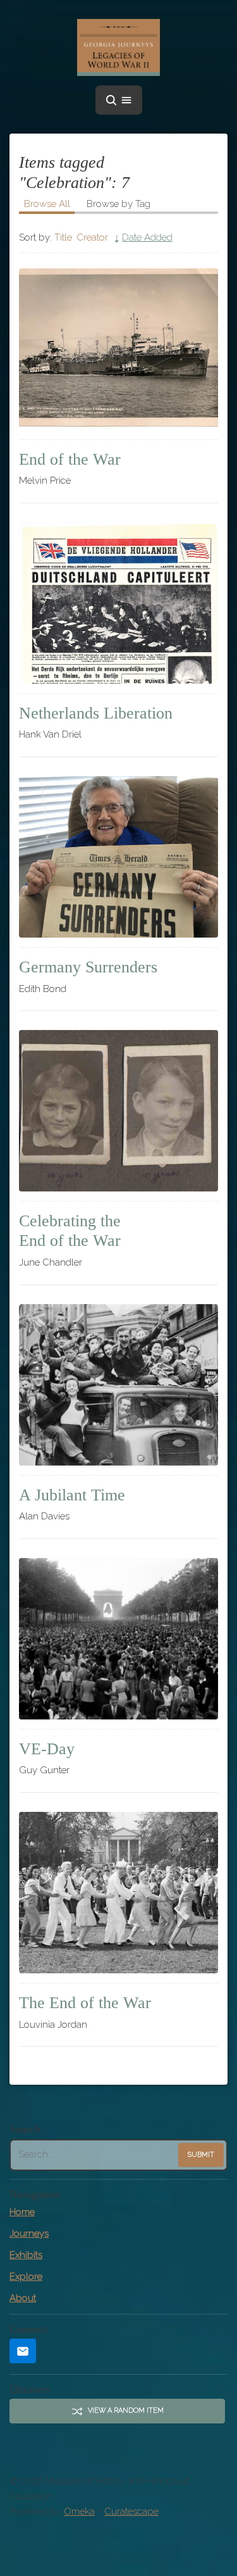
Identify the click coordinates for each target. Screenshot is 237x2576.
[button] (119, 100)
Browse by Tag (118, 204)
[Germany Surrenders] (118, 857)
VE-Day (47, 1749)
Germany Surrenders (88, 967)
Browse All (47, 204)
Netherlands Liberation (96, 713)
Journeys (29, 2234)
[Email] (23, 2351)
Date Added (147, 237)
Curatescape (131, 2511)
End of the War (70, 459)
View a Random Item (126, 2410)
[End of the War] (118, 349)
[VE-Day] (118, 1639)
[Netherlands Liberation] (118, 603)
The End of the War (85, 2003)
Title (63, 237)
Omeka (79, 2511)
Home (22, 2212)
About (23, 2298)
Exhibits (26, 2255)
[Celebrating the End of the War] (118, 1111)
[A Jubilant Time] (118, 1385)
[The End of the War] (118, 1893)
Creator (92, 237)
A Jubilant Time (72, 1495)
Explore (26, 2277)
